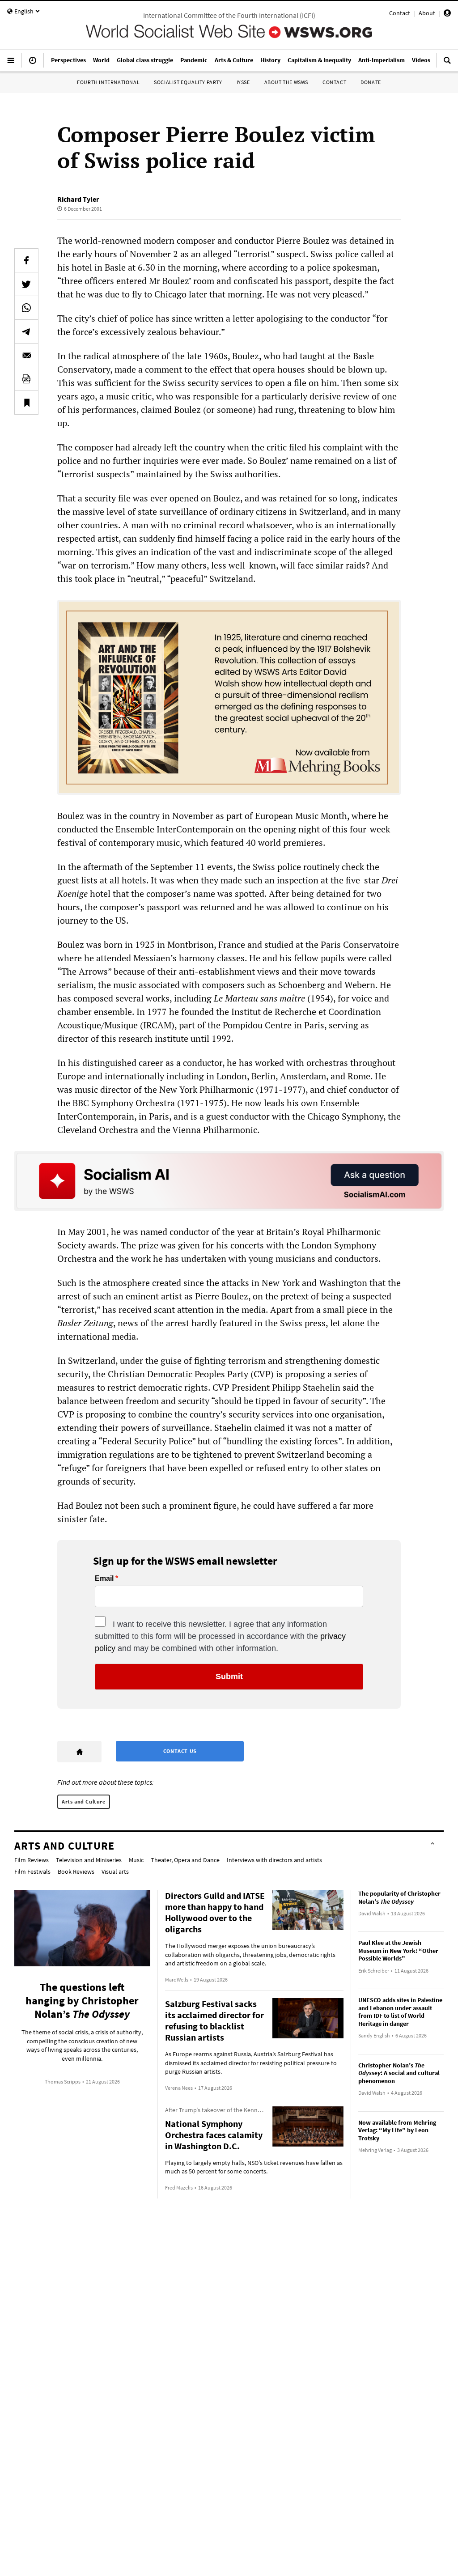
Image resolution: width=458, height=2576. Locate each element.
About (427, 13)
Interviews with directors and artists (274, 1860)
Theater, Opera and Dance (185, 1860)
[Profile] (447, 14)
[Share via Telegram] (26, 331)
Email (104, 1579)
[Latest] (33, 64)
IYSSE (243, 82)
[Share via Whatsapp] (26, 308)
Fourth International (108, 82)
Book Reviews (76, 1872)
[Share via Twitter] (26, 284)
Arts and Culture (84, 1802)
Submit (229, 1676)
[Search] (447, 64)
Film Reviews (32, 1860)
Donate (371, 82)
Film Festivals (32, 1872)
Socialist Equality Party (188, 82)
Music (136, 1860)
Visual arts (115, 1872)
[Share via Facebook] (26, 260)
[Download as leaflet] (26, 379)
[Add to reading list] (26, 403)
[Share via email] (26, 355)
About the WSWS (286, 82)
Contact (400, 13)
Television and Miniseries (89, 1860)
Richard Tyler (78, 199)
